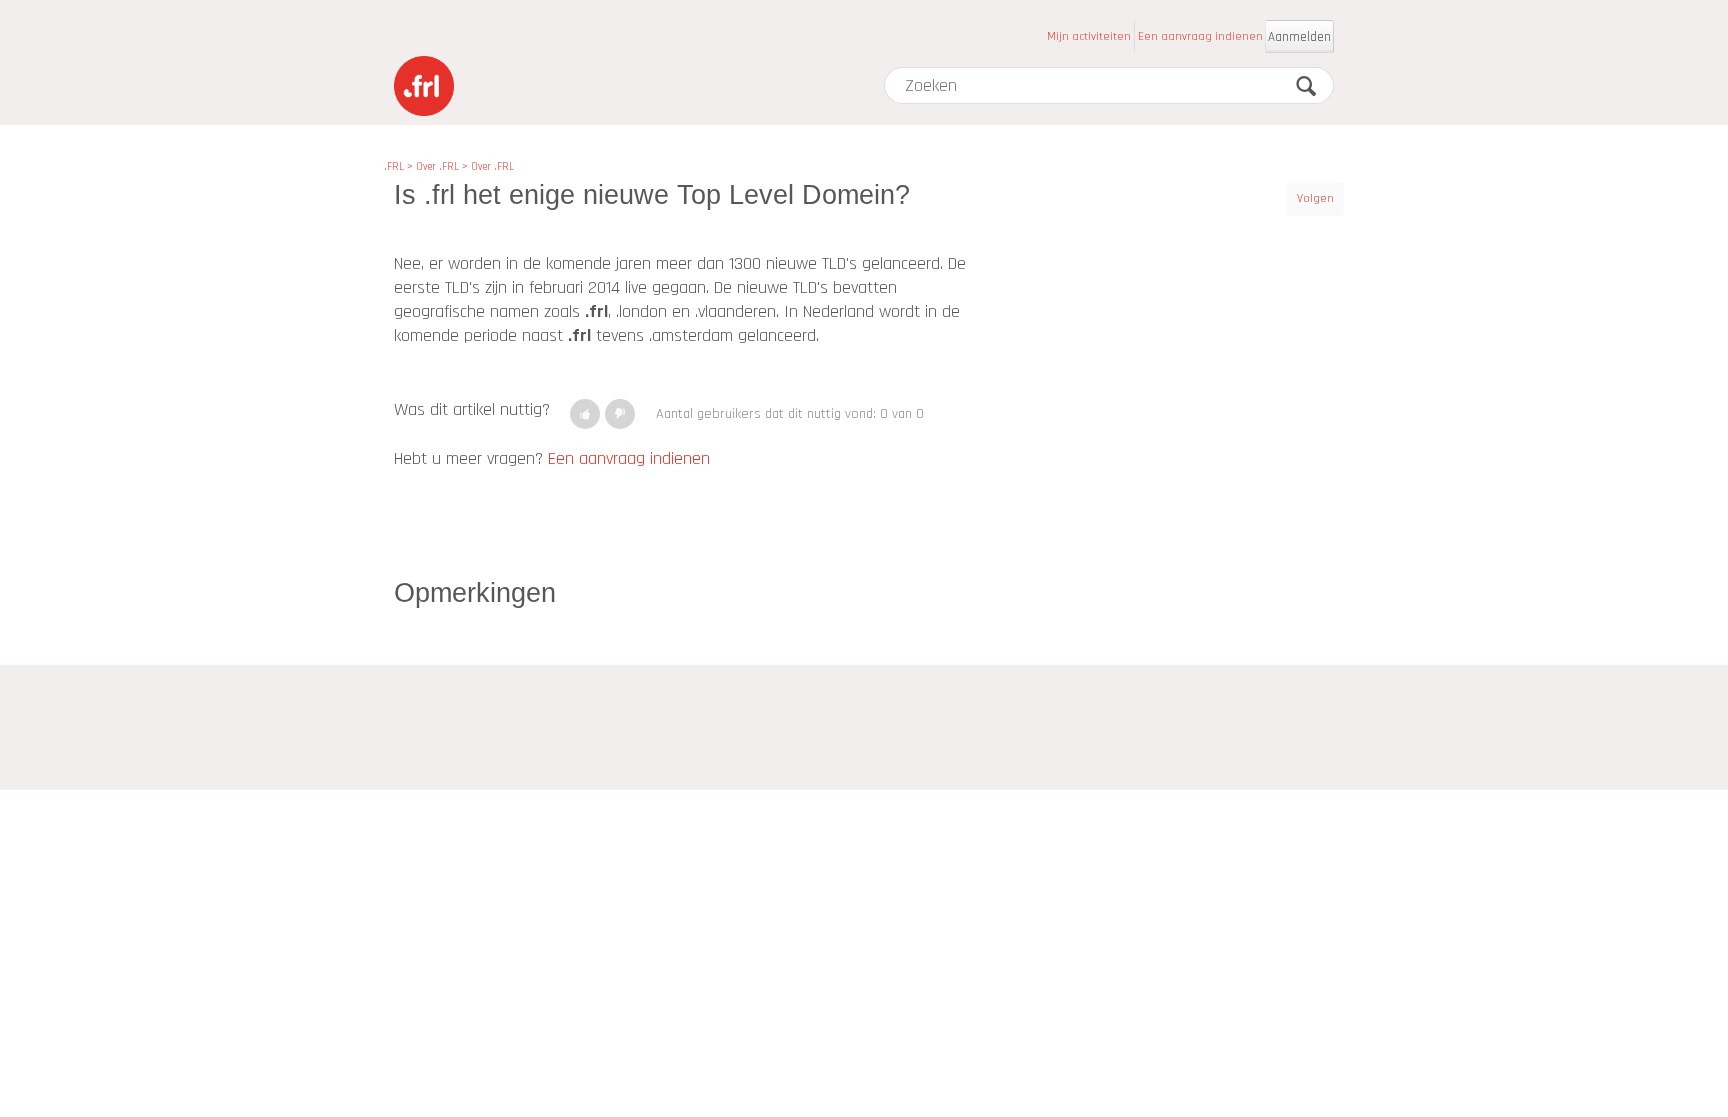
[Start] (424, 86)
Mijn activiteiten (1089, 36)
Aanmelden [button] (1299, 37)
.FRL (394, 167)
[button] (585, 414)
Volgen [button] (1315, 198)
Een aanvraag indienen (1200, 36)
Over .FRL (437, 167)
